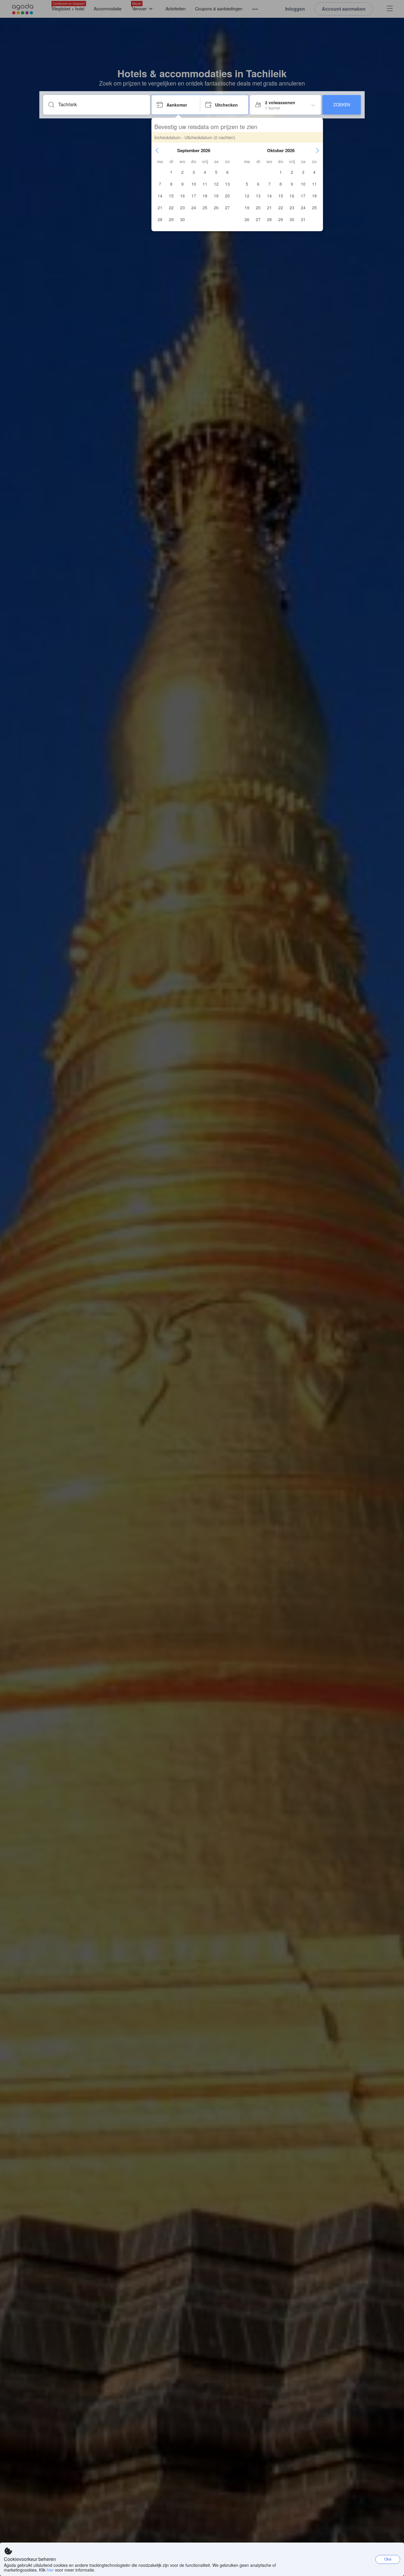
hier (50, 2570)
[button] (157, 150)
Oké (388, 2559)
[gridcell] (171, 172)
